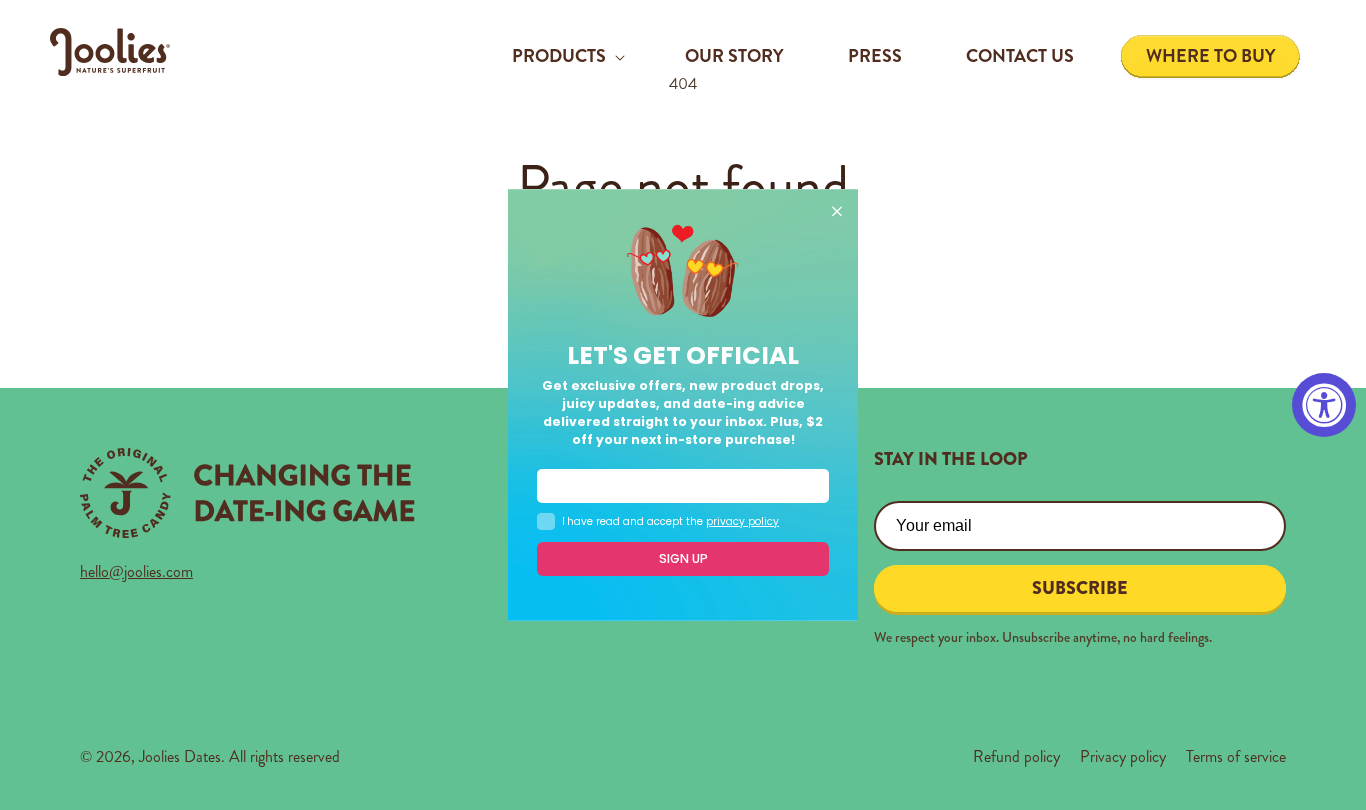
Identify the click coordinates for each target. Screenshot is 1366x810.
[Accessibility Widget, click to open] (1324, 405)
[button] (566, 56)
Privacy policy (1123, 756)
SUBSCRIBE (1080, 588)
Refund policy (1016, 756)
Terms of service (1236, 756)
